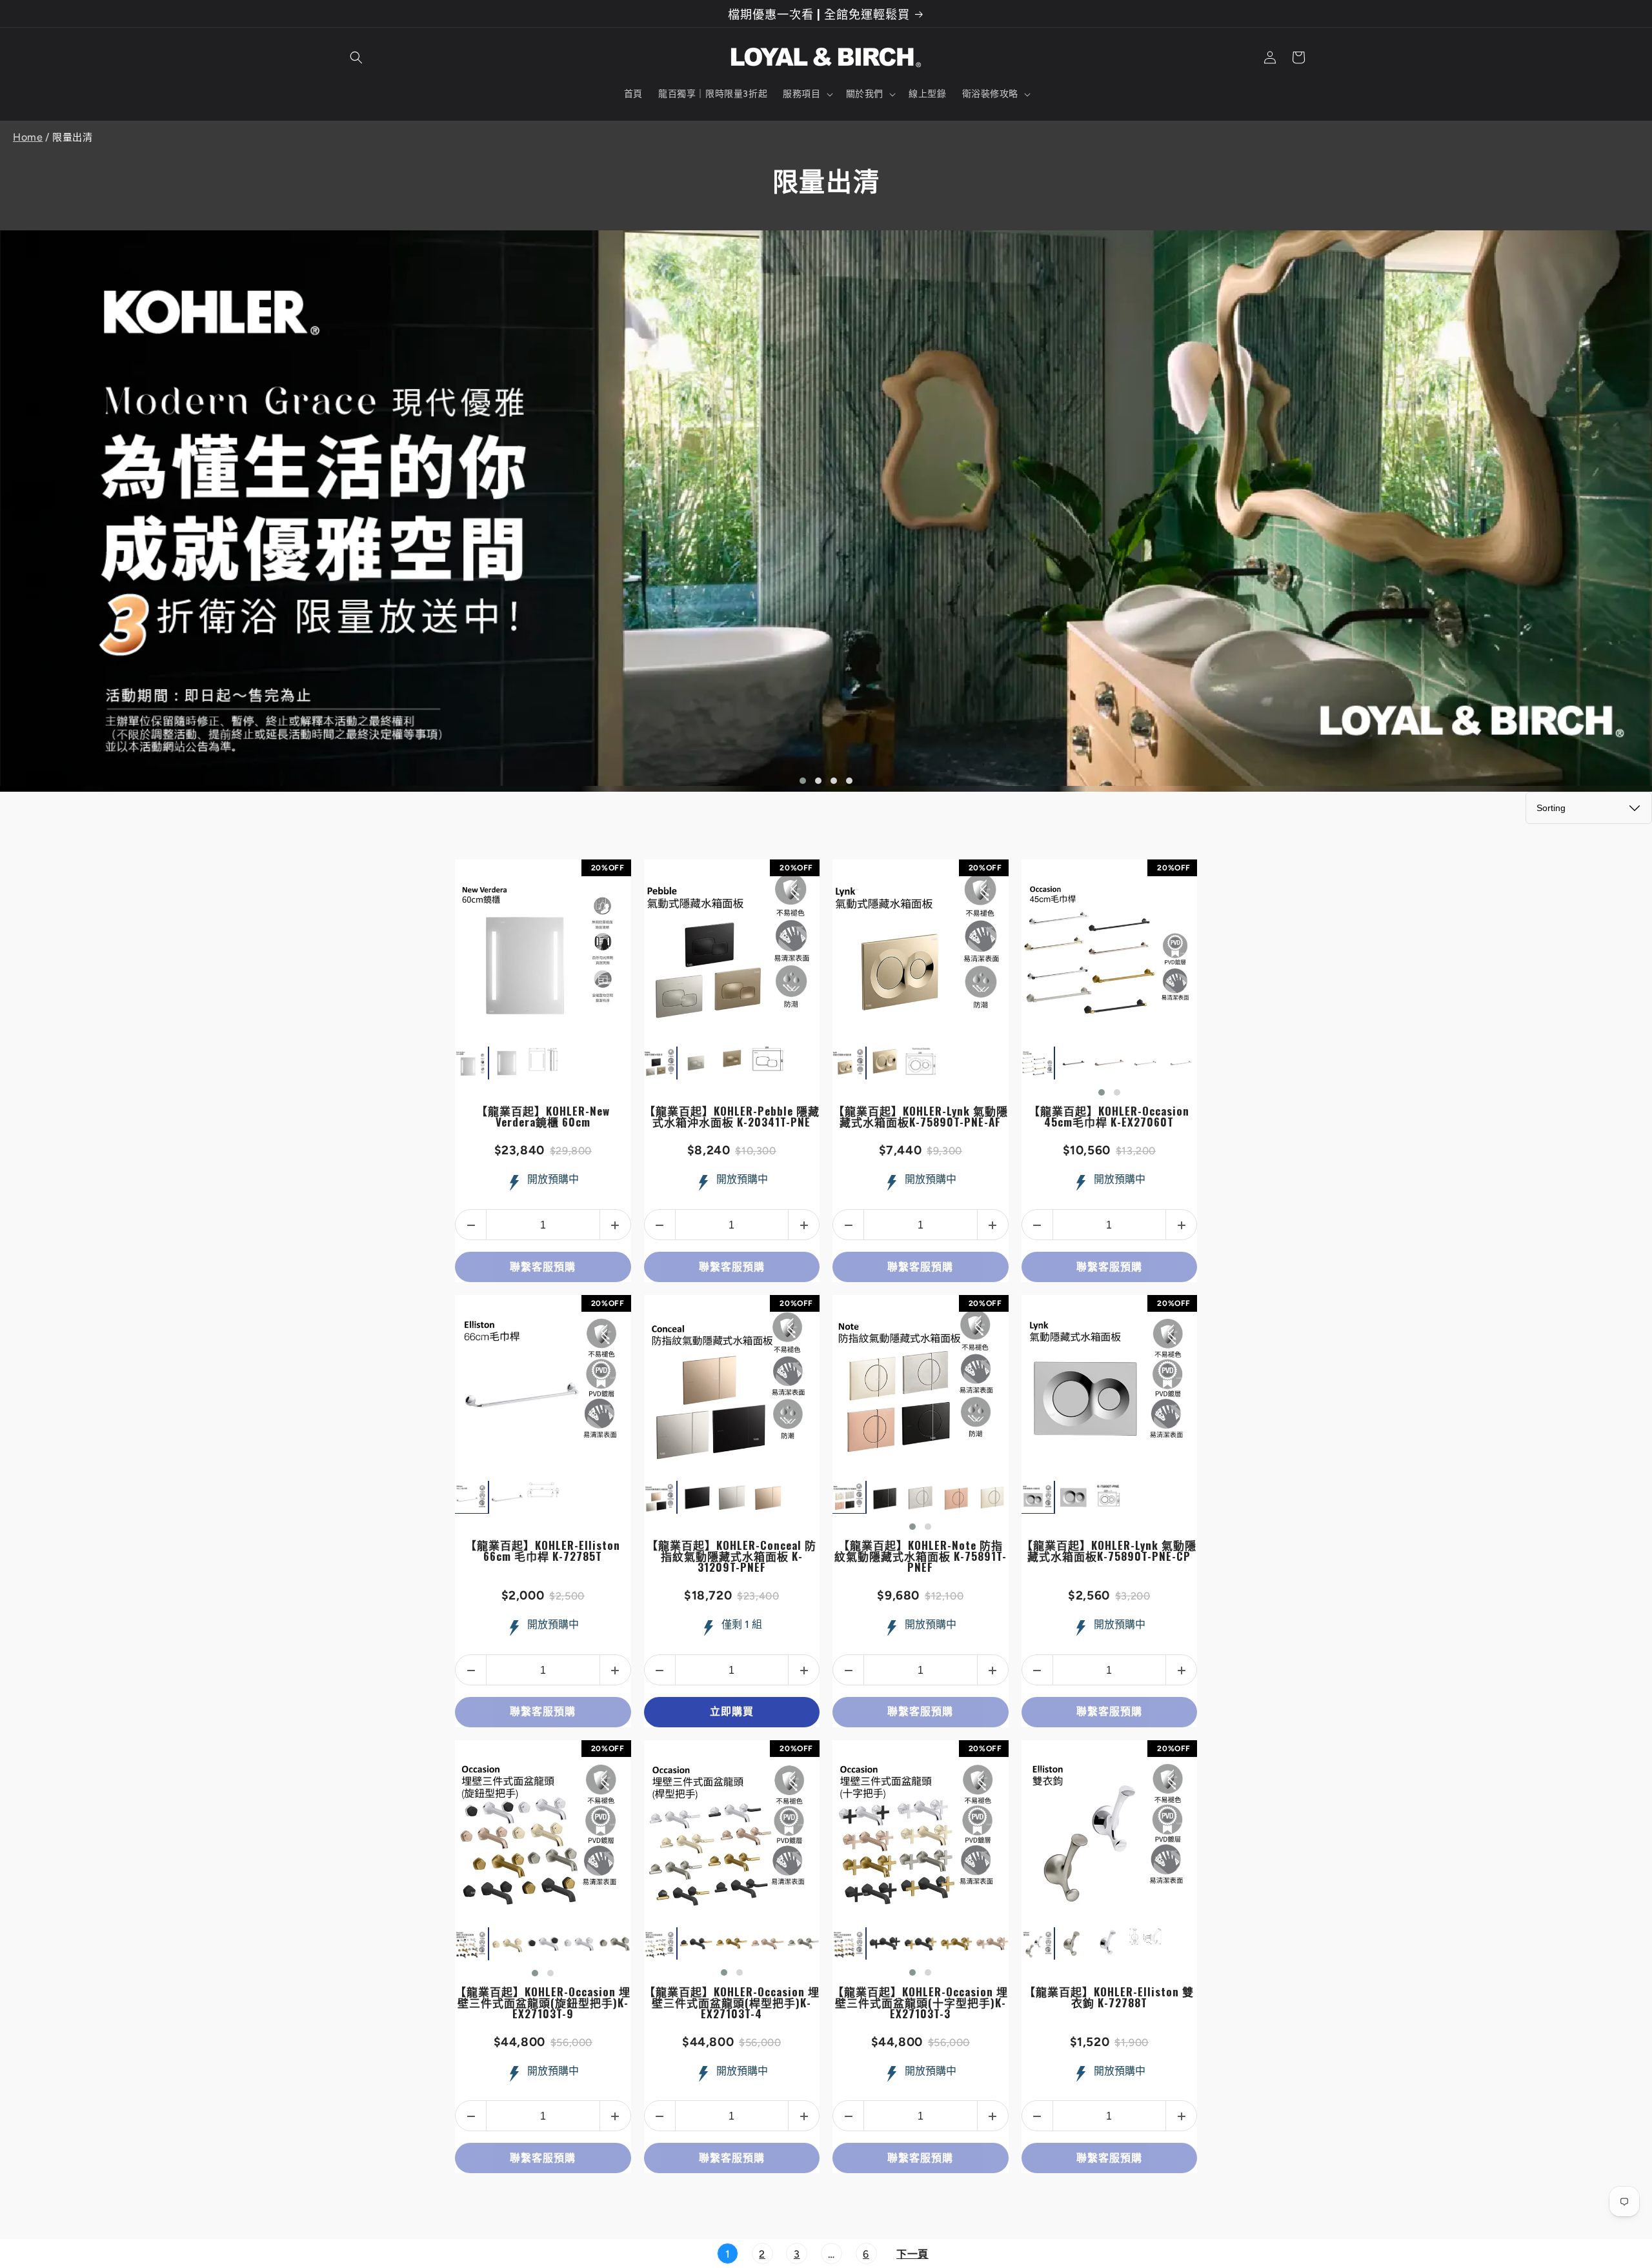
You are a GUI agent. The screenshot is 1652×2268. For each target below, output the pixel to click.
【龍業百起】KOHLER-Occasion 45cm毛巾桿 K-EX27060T (1109, 1116)
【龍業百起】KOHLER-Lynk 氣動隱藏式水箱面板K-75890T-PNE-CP (1109, 1550)
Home (28, 137)
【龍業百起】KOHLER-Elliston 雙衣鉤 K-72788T (1109, 1997)
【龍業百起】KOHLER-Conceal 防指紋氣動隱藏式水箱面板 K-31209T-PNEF (731, 1556)
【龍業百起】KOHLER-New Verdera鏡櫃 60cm (543, 1116)
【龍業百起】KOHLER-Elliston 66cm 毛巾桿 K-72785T (543, 1550)
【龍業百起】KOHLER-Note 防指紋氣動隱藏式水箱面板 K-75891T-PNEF (921, 1556)
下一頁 (912, 2254)
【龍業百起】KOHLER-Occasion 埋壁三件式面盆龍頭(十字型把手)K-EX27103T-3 (920, 2002)
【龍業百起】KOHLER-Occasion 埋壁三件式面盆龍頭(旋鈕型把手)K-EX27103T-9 (543, 2002)
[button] (356, 57)
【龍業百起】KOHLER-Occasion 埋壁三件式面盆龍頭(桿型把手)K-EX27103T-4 (732, 2002)
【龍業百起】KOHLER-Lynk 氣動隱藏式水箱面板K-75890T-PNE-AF (921, 1116)
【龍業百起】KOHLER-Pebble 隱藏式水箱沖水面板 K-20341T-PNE (732, 1116)
